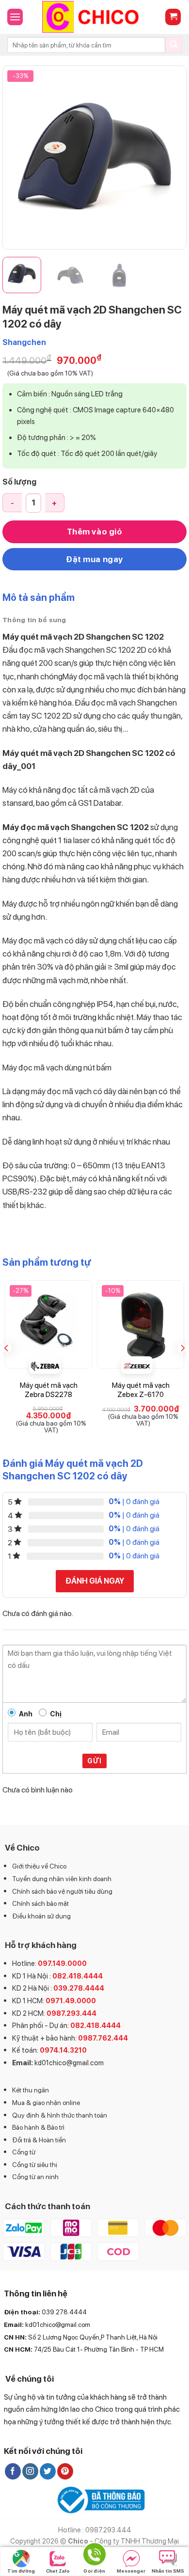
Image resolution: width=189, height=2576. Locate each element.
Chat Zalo (58, 2571)
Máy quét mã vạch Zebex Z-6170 (141, 1390)
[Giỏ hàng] (173, 17)
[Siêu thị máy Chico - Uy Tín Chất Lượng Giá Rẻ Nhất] (94, 17)
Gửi (94, 1761)
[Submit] (173, 45)
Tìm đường (21, 2571)
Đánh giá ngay (95, 1581)
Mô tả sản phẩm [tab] (39, 597)
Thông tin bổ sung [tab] (34, 620)
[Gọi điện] (94, 2556)
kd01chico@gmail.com (69, 2063)
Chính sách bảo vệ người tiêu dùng (62, 1891)
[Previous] (18, 157)
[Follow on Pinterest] (65, 2471)
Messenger (131, 2571)
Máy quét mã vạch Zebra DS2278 (49, 1390)
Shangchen (24, 342)
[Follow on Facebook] (13, 2471)
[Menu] (15, 17)
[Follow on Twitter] (48, 2471)
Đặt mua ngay (94, 559)
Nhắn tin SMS (168, 2571)
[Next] (171, 157)
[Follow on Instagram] (30, 2471)
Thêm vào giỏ (94, 532)
